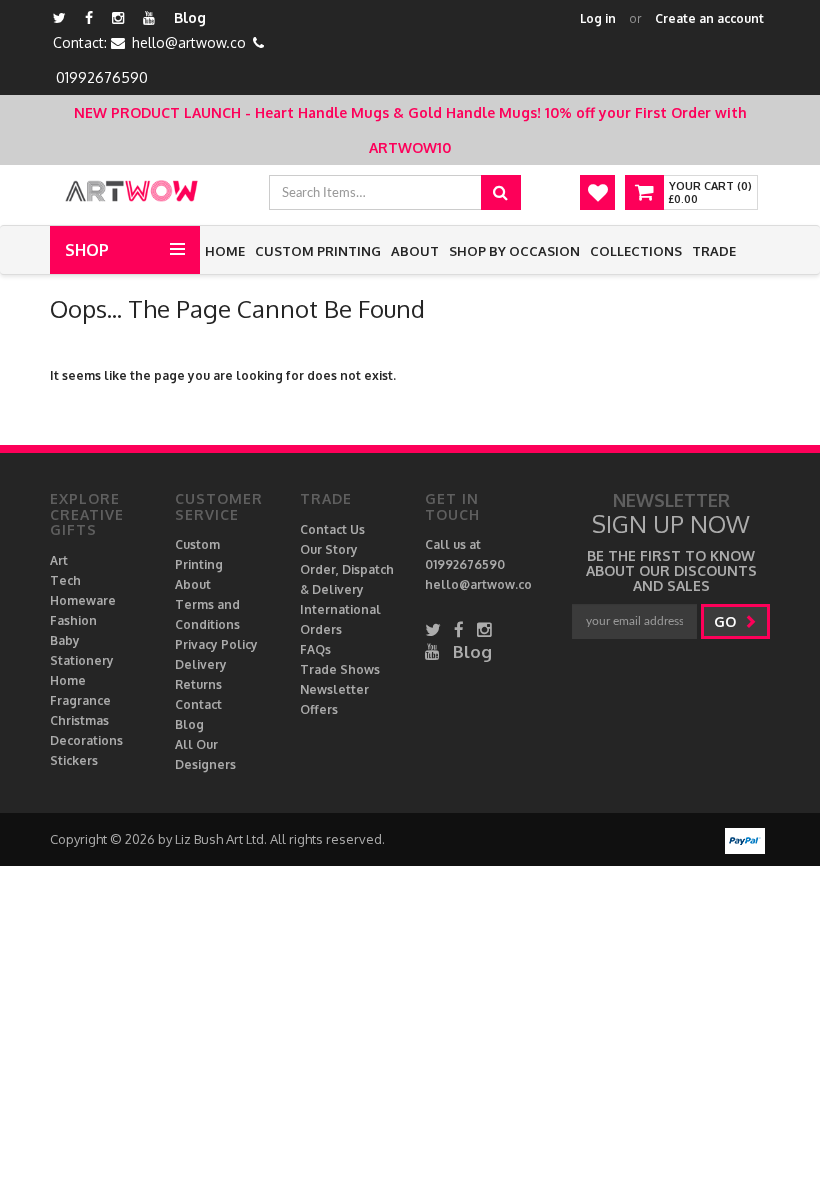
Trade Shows (340, 669)
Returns (198, 684)
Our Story (329, 549)
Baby (65, 640)
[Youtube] (149, 17)
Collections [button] (636, 251)
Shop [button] (87, 250)
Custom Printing (318, 251)
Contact (198, 704)
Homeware (83, 600)
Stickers (74, 760)
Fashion (73, 620)
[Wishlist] (597, 192)
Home (225, 251)
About (415, 251)
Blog (190, 17)
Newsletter (334, 689)
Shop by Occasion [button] (514, 251)
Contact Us (332, 529)
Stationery (82, 660)
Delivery (201, 664)
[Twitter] (59, 17)
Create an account (709, 18)
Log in (598, 18)
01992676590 (102, 77)
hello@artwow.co (189, 42)
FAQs (315, 649)
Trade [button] (714, 251)
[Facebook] (89, 17)
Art (59, 560)
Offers (319, 709)
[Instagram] (118, 17)
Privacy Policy (216, 644)
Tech (65, 580)
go (727, 621)
